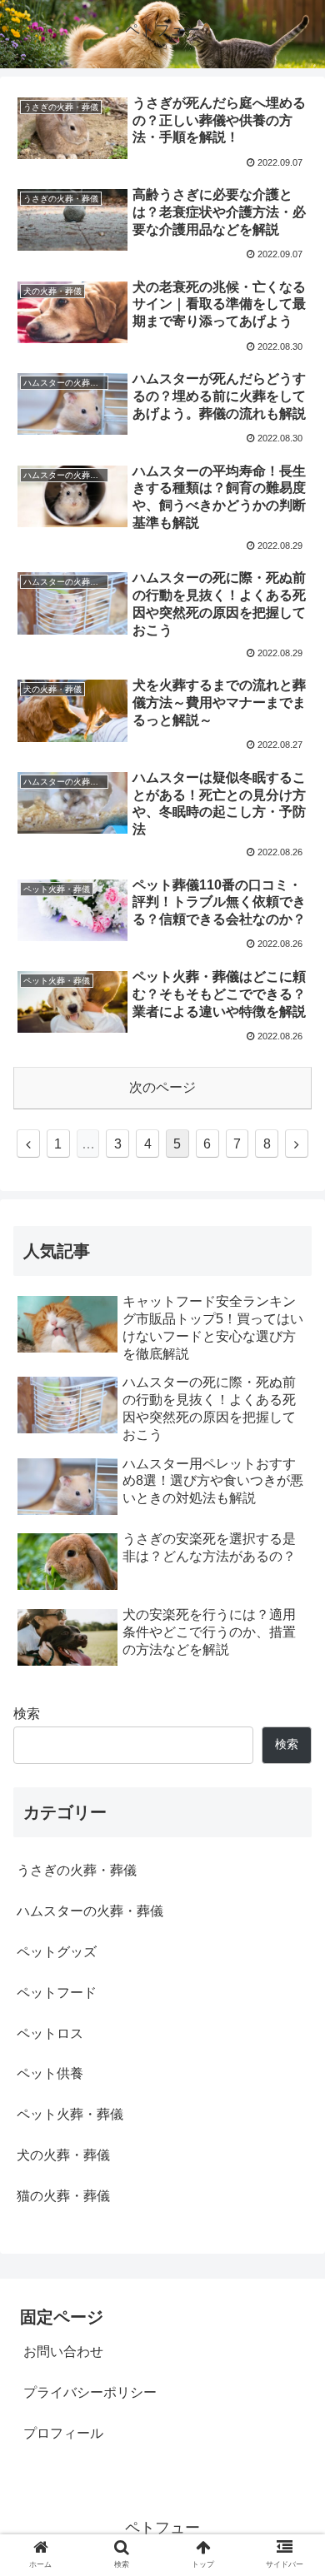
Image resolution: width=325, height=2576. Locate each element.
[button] (292, 1805)
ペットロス (50, 2033)
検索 (27, 1714)
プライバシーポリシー (90, 2392)
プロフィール (63, 2433)
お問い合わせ (63, 2352)
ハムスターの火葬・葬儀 (90, 1911)
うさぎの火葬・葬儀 (77, 1870)
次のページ (162, 1087)
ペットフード (57, 1993)
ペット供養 (50, 2073)
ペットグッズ (57, 1952)
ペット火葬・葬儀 (70, 2114)
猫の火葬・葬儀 (63, 2196)
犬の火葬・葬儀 (63, 2155)
